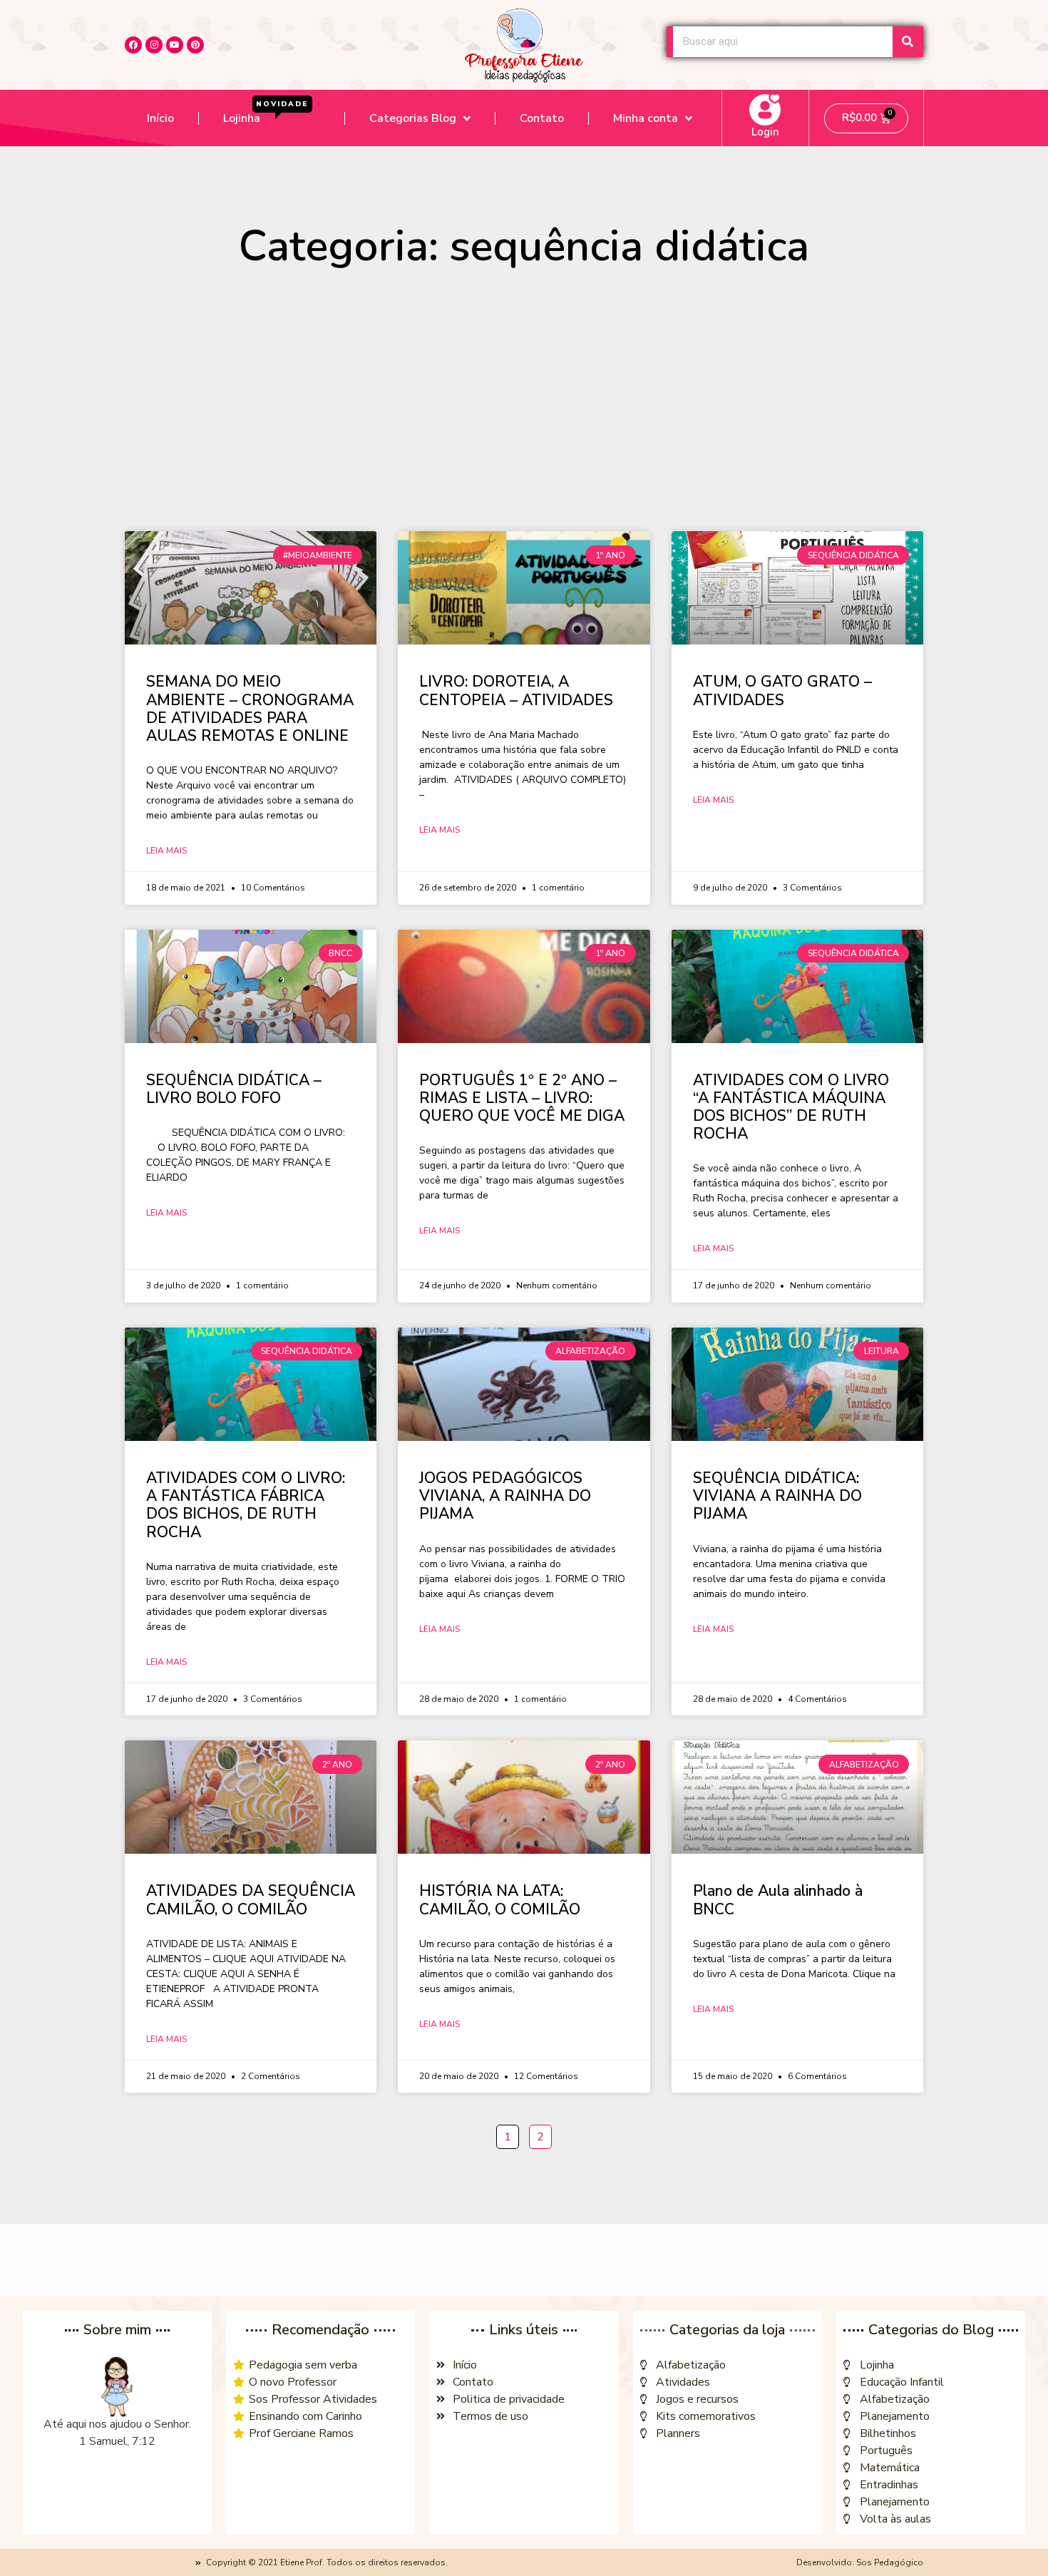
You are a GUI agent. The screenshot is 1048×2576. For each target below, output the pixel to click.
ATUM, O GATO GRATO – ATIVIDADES (782, 691)
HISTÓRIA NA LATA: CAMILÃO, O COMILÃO (500, 1900)
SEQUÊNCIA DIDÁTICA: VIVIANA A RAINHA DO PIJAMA (777, 1496)
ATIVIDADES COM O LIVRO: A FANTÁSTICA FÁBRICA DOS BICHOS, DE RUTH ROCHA (246, 1505)
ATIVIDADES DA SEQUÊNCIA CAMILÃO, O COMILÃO (251, 1900)
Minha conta (646, 118)
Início (160, 118)
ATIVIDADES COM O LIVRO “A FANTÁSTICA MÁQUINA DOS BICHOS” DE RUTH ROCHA (791, 1107)
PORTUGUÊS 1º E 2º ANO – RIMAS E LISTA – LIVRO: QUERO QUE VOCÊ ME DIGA (522, 1098)
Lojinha (266, 113)
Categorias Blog (413, 118)
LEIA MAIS (166, 851)
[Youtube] (175, 45)
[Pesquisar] (908, 42)
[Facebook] (133, 45)
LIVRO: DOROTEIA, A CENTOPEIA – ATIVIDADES (516, 691)
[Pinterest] (195, 45)
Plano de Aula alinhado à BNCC (778, 1900)
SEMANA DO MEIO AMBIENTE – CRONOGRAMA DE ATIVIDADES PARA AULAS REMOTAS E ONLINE (250, 709)
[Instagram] (154, 45)
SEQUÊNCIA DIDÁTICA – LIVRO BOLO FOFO (234, 1089)
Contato (542, 118)
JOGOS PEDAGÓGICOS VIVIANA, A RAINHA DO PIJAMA (505, 1496)
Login (765, 132)
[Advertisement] (524, 406)
